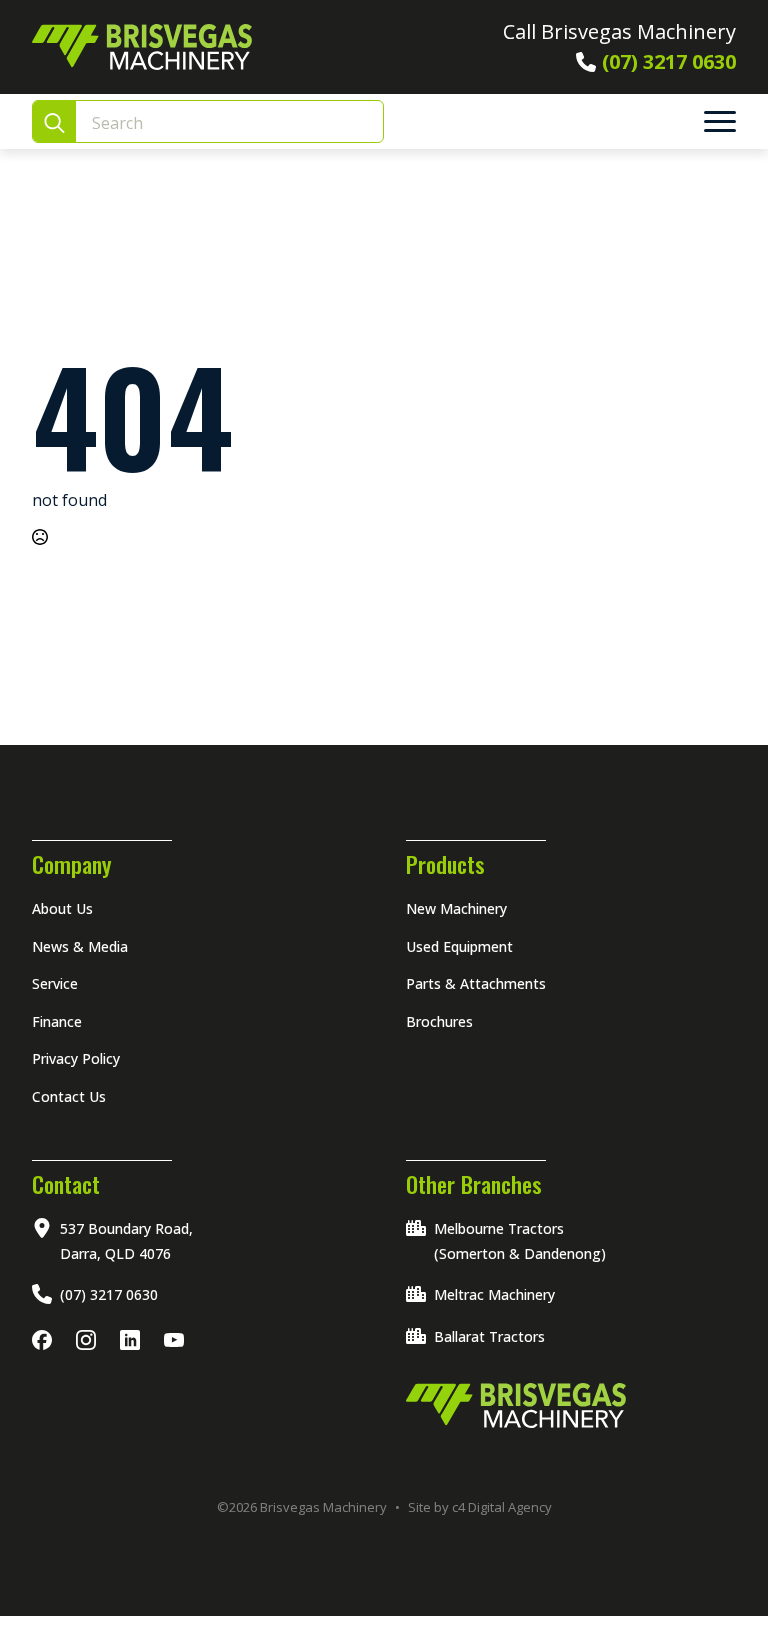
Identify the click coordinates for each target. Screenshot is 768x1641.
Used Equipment (459, 946)
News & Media (80, 946)
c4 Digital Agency (502, 1507)
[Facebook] (46, 1341)
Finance (57, 1021)
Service (55, 983)
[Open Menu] (720, 122)
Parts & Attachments (476, 983)
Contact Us (69, 1096)
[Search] (54, 122)
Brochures (439, 1021)
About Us (62, 908)
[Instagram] (90, 1341)
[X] (178, 1341)
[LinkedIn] (134, 1341)
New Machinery (456, 908)
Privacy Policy (76, 1058)
